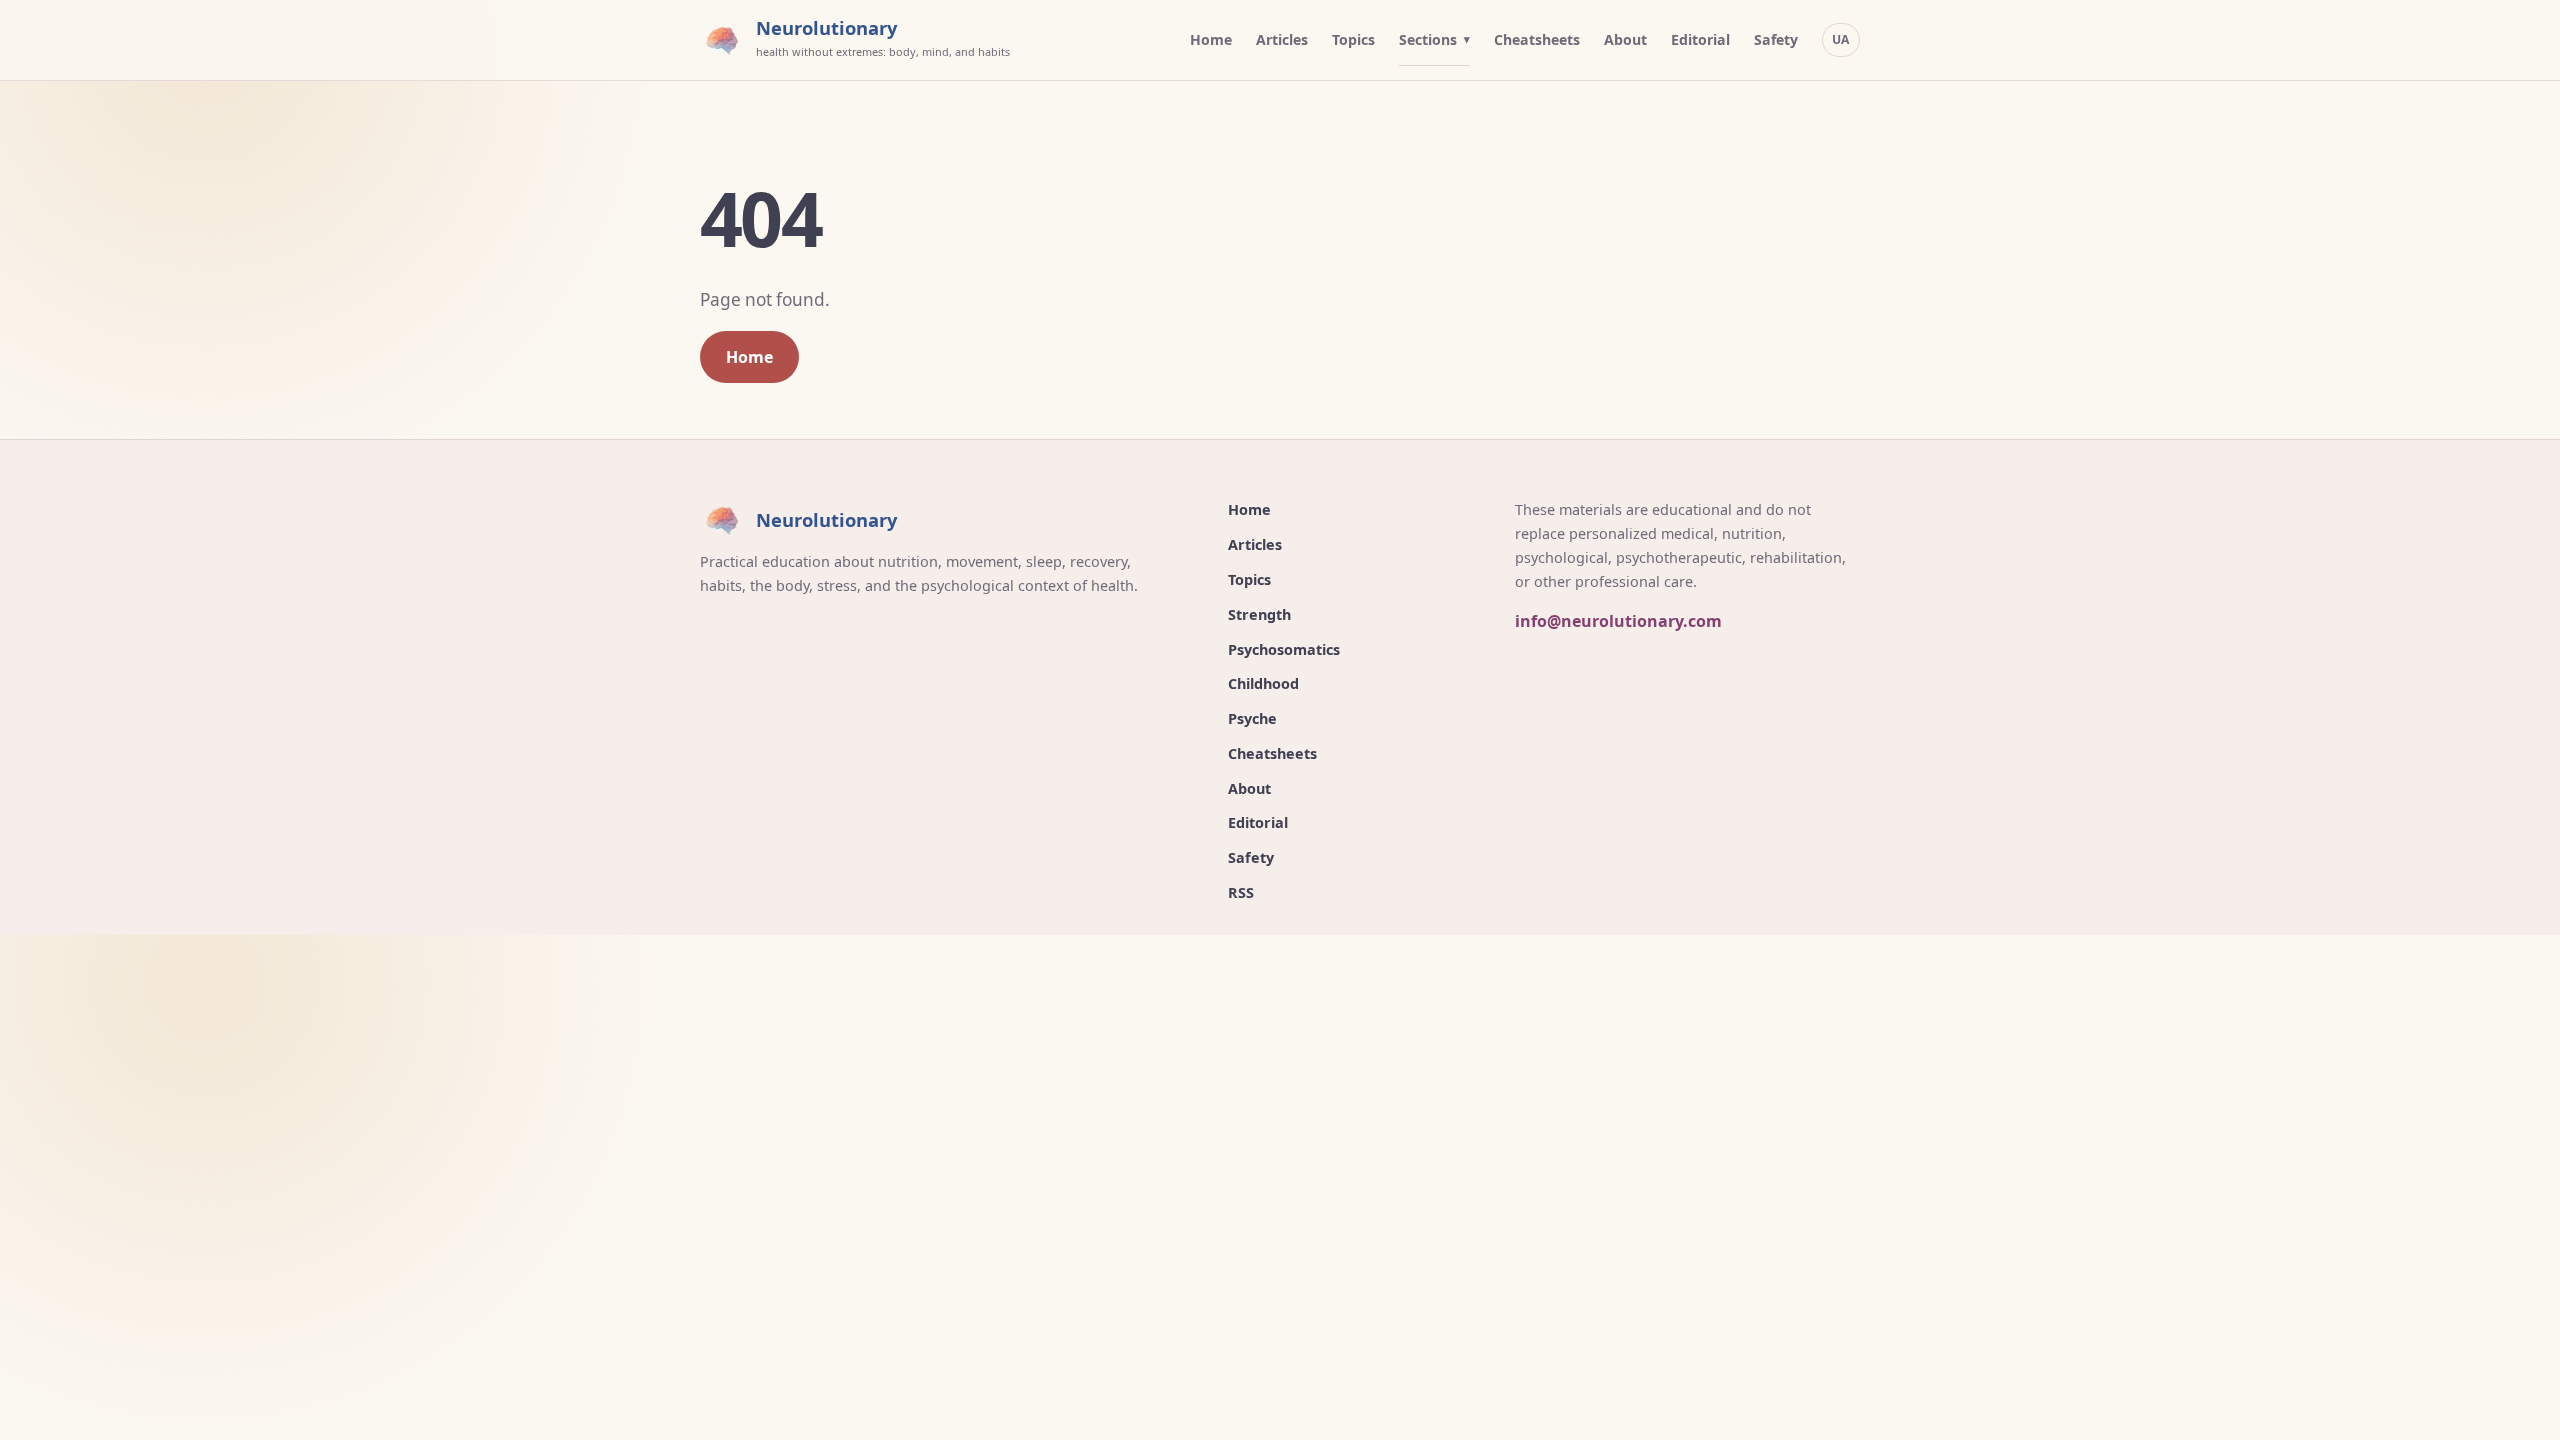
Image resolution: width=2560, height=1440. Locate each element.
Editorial (1700, 39)
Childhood (1263, 683)
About (1625, 39)
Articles (1282, 39)
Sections (1428, 39)
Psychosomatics (1284, 649)
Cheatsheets (1537, 39)
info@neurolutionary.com (1618, 621)
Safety (1776, 39)
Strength (1259, 614)
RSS (1241, 892)
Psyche (1252, 718)
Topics (1353, 39)
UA (1841, 39)
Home (1211, 39)
